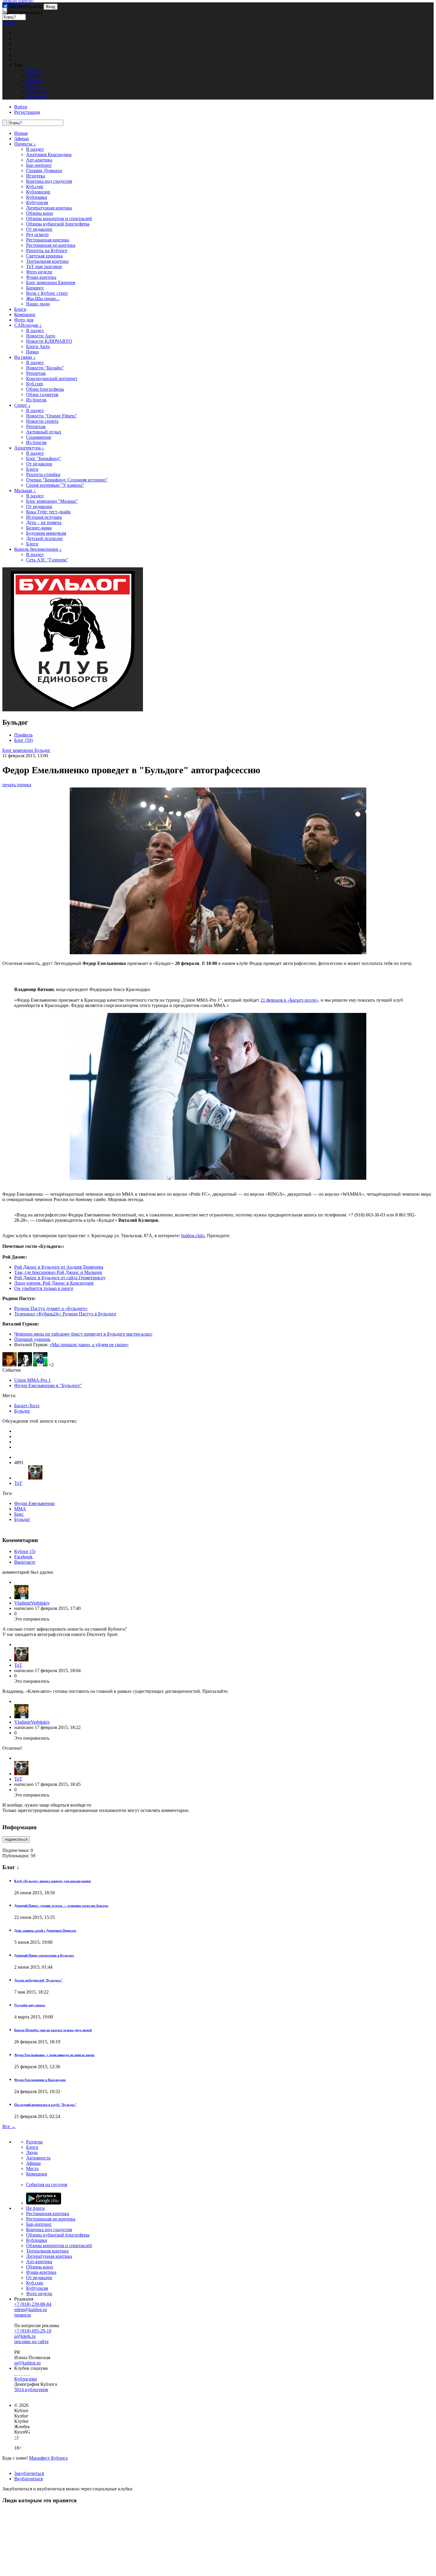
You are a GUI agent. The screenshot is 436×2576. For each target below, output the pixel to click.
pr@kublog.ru (27, 2363)
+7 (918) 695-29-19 (33, 2331)
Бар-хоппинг (39, 165)
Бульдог (22, 1411)
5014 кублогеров (31, 2390)
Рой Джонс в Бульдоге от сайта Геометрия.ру (60, 1278)
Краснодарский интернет (52, 378)
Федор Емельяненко (35, 1503)
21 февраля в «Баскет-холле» (289, 1000)
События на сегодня (47, 2184)
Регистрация (27, 112)
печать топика (17, 785)
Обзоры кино (40, 213)
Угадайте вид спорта (30, 2005)
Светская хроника (44, 256)
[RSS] (29, 2374)
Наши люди (38, 304)
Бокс (19, 1514)
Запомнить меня (25, 6)
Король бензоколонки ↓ (38, 549)
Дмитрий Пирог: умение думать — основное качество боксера (61, 1906)
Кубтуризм (37, 202)
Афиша (22, 139)
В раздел (35, 149)
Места (32, 2168)
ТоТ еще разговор (44, 266)
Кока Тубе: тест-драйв (48, 512)
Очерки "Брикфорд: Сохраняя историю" (67, 480)
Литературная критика (49, 208)
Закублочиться (29, 2473)
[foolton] (40, 1365)
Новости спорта (42, 421)
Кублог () (25, 1551)
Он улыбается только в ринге (44, 1288)
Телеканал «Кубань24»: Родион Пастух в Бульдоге (65, 1314)
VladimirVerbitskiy (32, 1603)
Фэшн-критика (41, 277)
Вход (51, 7)
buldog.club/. (194, 1236)
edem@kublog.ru (31, 2310)
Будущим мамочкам (46, 533)
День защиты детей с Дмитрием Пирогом (45, 1930)
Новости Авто (41, 336)
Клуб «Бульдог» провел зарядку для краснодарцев (52, 1881)
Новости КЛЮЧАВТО (49, 341)
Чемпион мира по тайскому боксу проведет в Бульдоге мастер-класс (83, 1334)
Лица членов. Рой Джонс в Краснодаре (54, 1283)
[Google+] (24, 2374)
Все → (9, 2126)
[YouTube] (27, 2374)
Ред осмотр (37, 234)
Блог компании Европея (51, 282)
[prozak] (25, 1365)
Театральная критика (47, 261)
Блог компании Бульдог (26, 750)
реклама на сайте (31, 2342)
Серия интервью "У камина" (55, 485)
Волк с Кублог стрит (47, 293)
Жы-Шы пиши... (43, 298)
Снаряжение (39, 437)
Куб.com (35, 186)
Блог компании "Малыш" (52, 501)
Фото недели (39, 272)
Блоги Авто (38, 346)
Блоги (20, 309)
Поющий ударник (32, 1339)
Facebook (23, 1557)
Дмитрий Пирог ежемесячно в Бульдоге (44, 1955)
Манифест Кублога (48, 2458)
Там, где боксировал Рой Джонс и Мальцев (58, 1272)
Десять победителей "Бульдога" (38, 1980)
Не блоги (35, 2208)
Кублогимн (26, 2379)
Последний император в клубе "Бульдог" (45, 2105)
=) (16, 2437)
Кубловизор (38, 192)
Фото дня (24, 320)
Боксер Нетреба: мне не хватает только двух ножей (53, 2030)
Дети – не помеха (44, 522)
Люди (32, 2152)
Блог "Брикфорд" (44, 458)
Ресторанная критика (48, 240)
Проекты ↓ (25, 144)
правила (23, 2315)
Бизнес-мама (39, 528)
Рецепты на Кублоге (47, 250)
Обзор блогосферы (45, 389)
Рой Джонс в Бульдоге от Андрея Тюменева (59, 1267)
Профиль (23, 735)
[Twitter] (20, 2374)
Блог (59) (23, 740)
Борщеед (35, 288)
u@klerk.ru (25, 2336)
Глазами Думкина (44, 170)
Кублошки (37, 197)
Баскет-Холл (27, 1406)
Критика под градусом (49, 181)
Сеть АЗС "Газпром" (47, 560)
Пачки (32, 352)
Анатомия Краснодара (49, 155)
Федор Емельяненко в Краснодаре (40, 2080)
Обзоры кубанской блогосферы (58, 224)
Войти (9, 23)
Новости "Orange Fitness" (52, 416)
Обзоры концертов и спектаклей (59, 218)
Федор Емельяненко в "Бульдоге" (48, 1385)
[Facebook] (15, 2374)
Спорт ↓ (22, 405)
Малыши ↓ (25, 490)
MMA (20, 1509)
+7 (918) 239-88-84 (33, 2304)
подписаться (16, 1839)
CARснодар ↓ (28, 325)
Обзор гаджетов (42, 394)
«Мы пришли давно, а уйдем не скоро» (89, 1345)
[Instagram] (22, 2374)
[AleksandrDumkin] (9, 1365)
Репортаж (36, 373)
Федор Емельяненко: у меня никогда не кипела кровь (54, 2055)
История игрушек (44, 517)
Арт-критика (39, 160)
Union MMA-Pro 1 (32, 1380)
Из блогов (36, 400)
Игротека (36, 176)
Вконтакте (25, 1562)
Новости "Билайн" (45, 368)
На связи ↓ (25, 357)
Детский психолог (45, 538)
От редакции (39, 229)
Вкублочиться (28, 2479)
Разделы (34, 2142)
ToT (18, 1483)
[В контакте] (17, 2374)
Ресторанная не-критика (51, 245)
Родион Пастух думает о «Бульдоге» (51, 1308)
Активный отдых (44, 432)
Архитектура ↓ (29, 448)
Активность (38, 2158)
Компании (25, 314)
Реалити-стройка (43, 474)
